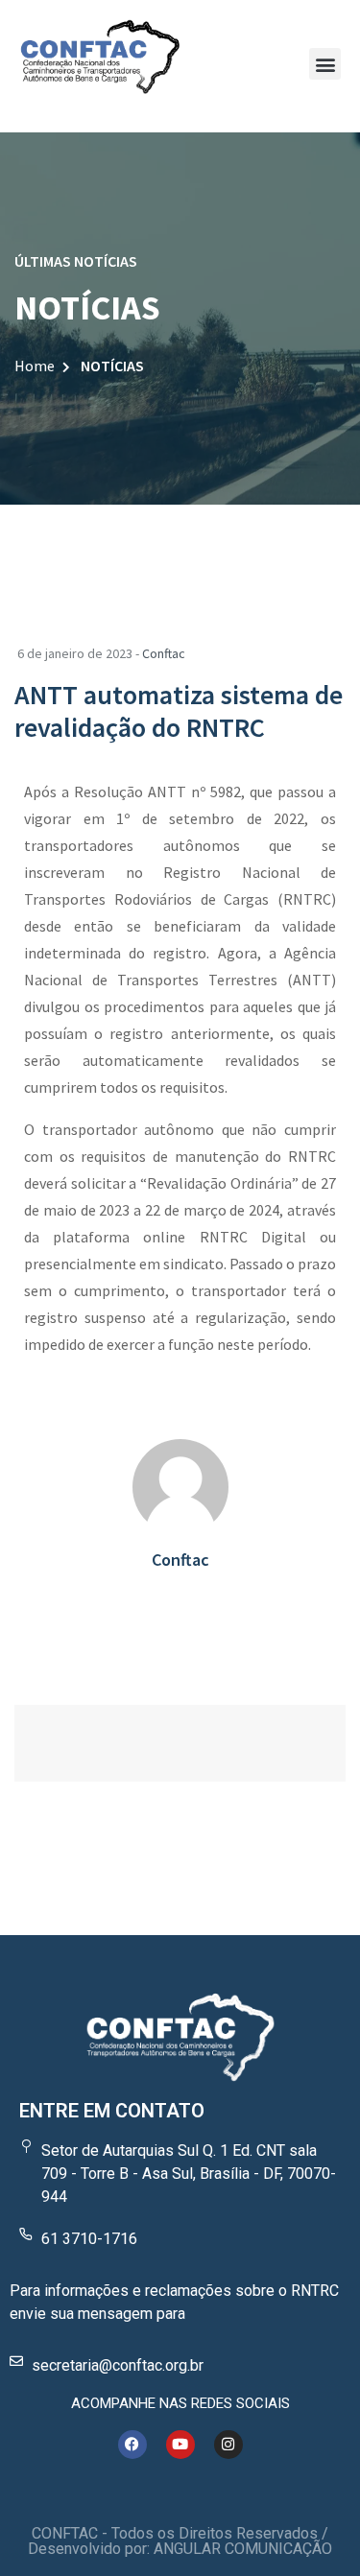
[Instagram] (228, 2445)
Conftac (164, 653)
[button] (325, 64)
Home (35, 366)
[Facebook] (132, 2445)
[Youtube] (180, 2445)
